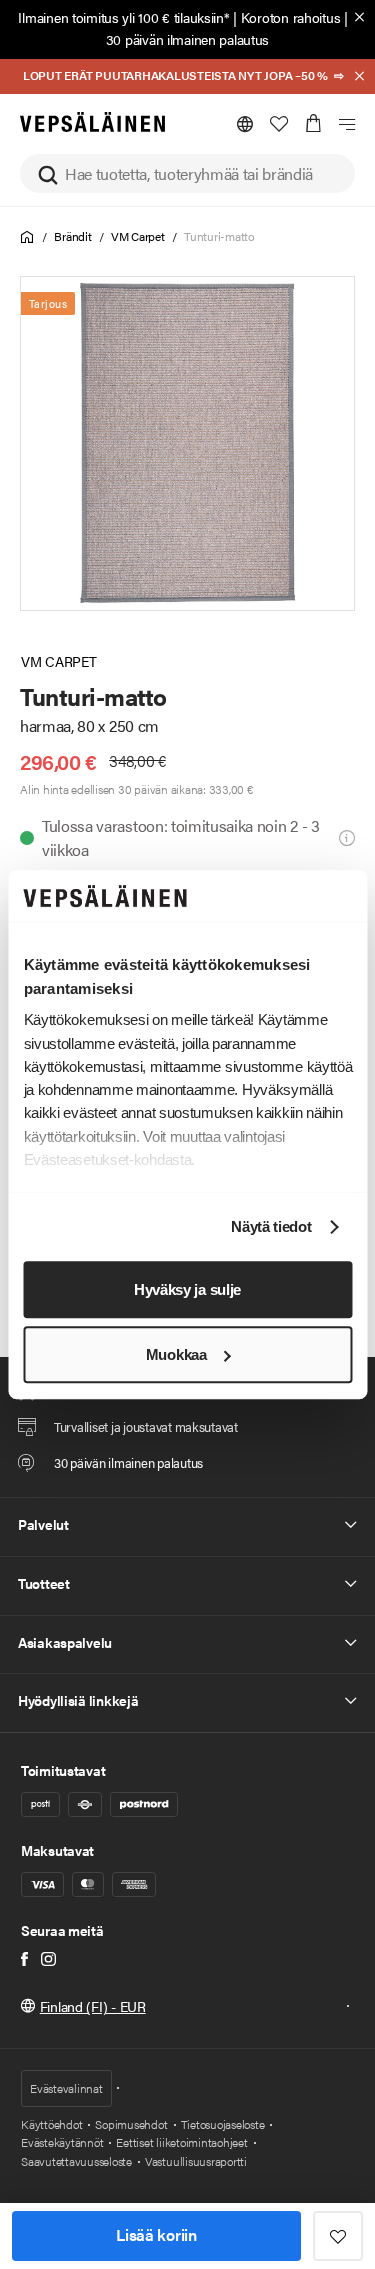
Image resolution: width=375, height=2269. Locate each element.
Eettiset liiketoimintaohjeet (181, 2142)
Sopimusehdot (131, 2124)
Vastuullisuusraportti (196, 2161)
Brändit (72, 236)
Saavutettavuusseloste (76, 2161)
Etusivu (27, 237)
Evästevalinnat (66, 2088)
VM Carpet (138, 236)
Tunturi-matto (219, 236)
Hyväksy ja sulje (187, 1289)
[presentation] (187, 443)
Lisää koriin (156, 2234)
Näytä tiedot (271, 1227)
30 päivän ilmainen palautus (187, 39)
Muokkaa (176, 1354)
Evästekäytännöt (62, 2142)
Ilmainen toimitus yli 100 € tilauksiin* (123, 17)
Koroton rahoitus (291, 17)
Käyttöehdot (51, 2124)
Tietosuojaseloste (223, 2124)
